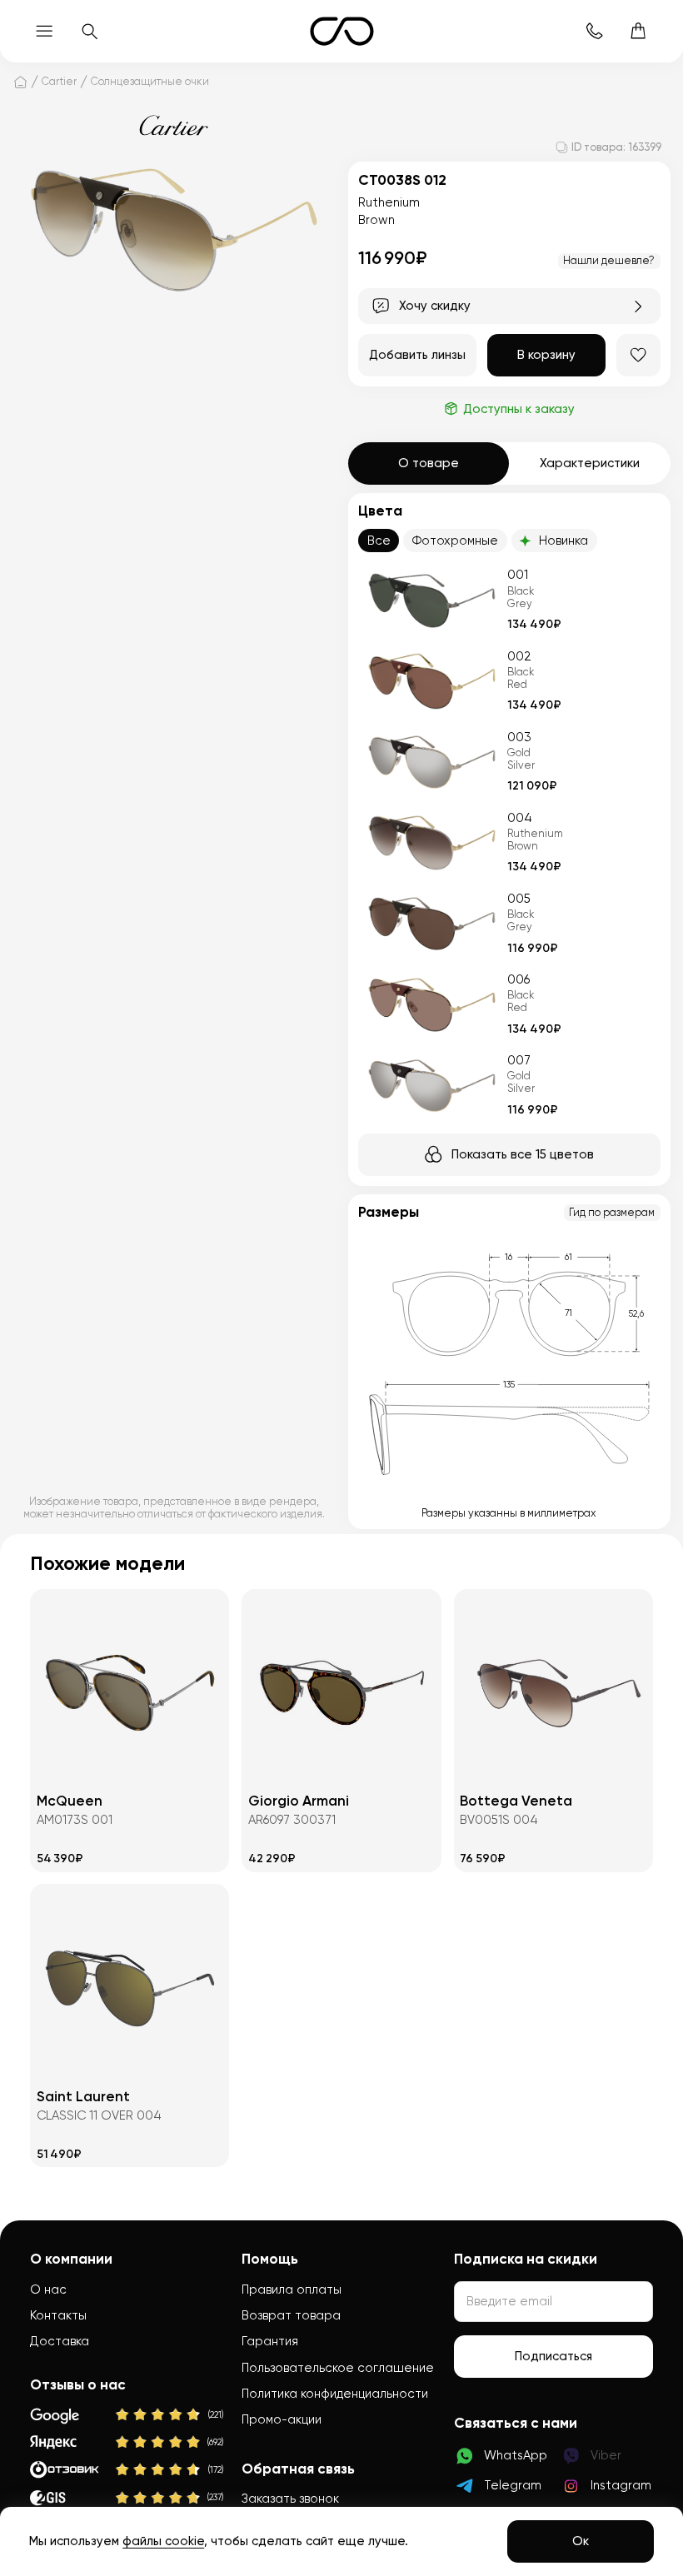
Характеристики (590, 463)
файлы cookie (163, 2541)
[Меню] (45, 31)
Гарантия (270, 2341)
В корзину (546, 355)
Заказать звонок (290, 2499)
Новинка (563, 541)
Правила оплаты (292, 2290)
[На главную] (20, 82)
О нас (48, 2290)
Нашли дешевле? (609, 260)
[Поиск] (89, 31)
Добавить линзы (417, 355)
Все (379, 541)
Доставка (60, 2341)
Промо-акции (282, 2419)
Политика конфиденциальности (335, 2394)
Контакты (58, 2315)
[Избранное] (638, 355)
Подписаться (553, 2356)
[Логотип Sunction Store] (342, 31)
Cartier (59, 81)
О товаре (429, 463)
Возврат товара (291, 2315)
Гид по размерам (612, 1212)
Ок (581, 2541)
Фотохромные (455, 541)
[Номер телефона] (594, 31)
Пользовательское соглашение (338, 2368)
